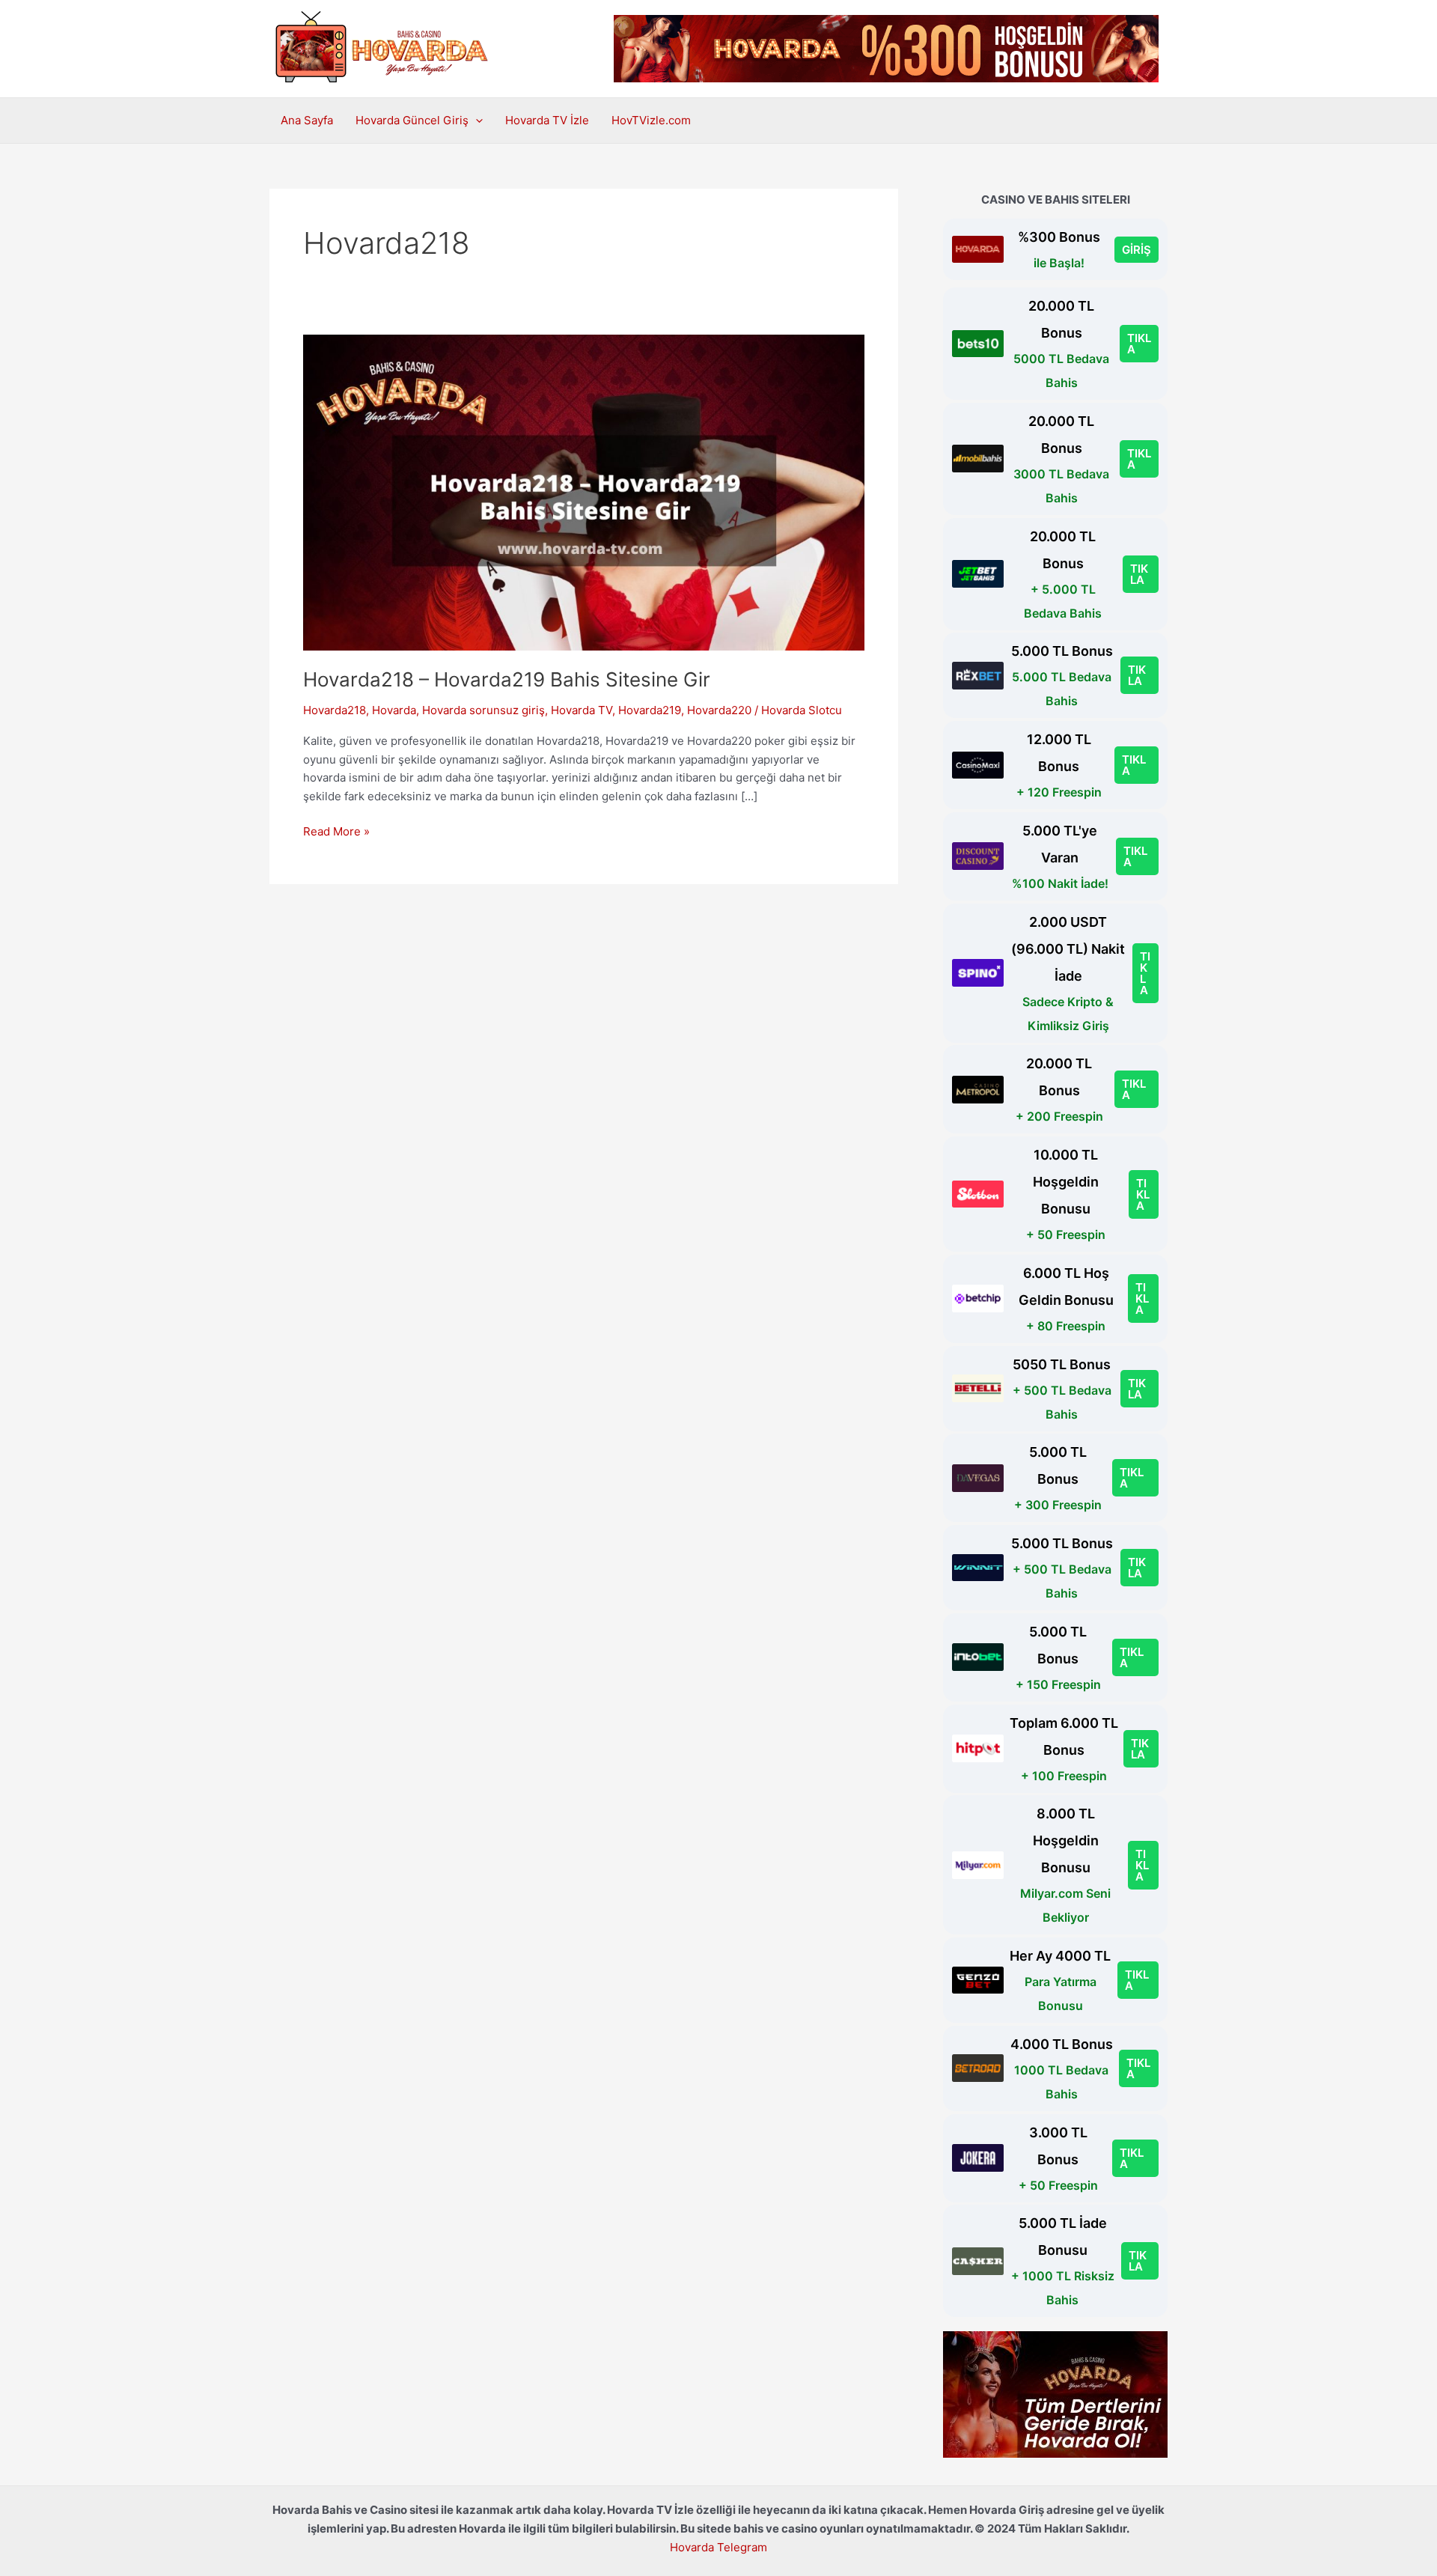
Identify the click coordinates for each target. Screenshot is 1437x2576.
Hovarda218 (335, 710)
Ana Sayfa (307, 120)
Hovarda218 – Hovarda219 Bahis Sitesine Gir (507, 679)
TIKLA (1139, 344)
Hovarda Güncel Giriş (412, 120)
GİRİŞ (1137, 250)
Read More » (336, 832)
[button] (476, 121)
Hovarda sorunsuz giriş (483, 710)
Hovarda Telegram (718, 2547)
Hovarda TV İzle (547, 120)
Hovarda (394, 710)
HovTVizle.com (651, 120)
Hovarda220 (719, 710)
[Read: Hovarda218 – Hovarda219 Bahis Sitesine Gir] (584, 491)
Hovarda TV (582, 710)
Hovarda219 (650, 710)
